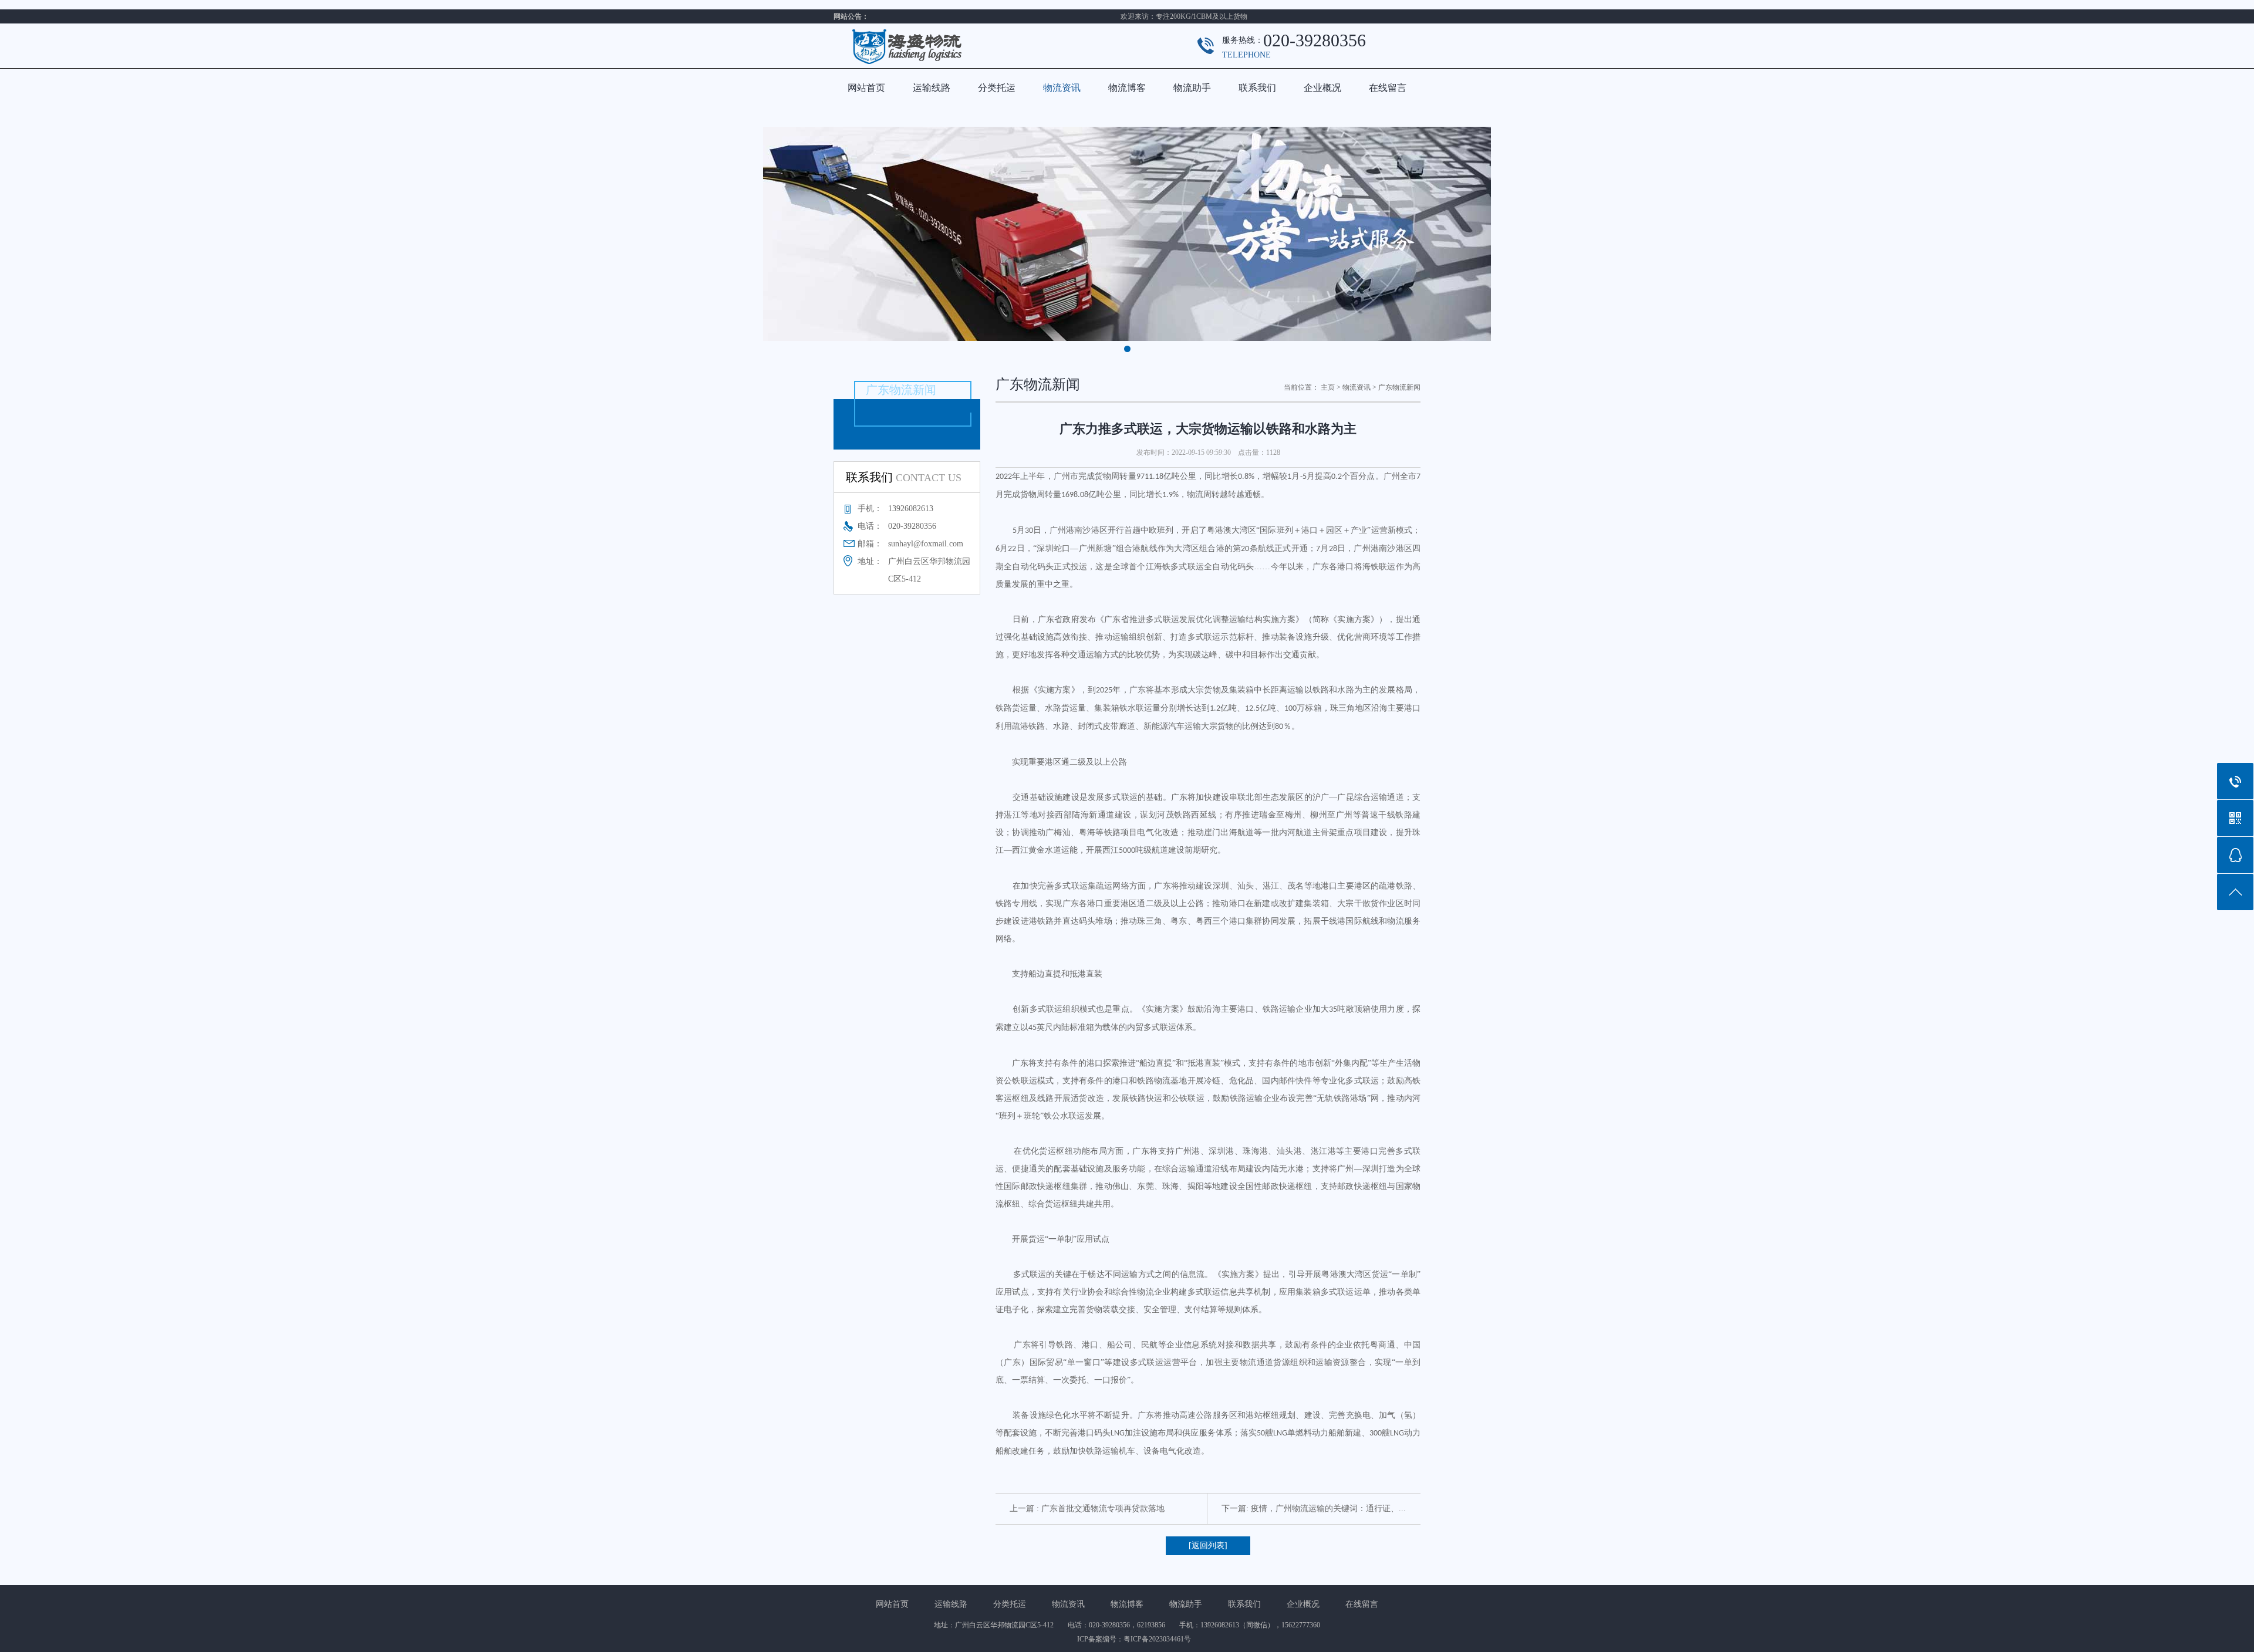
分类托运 (997, 88)
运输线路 (932, 88)
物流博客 (1127, 88)
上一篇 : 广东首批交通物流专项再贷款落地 (1087, 1509)
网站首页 (866, 88)
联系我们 (1257, 88)
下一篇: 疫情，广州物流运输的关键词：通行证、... (1314, 1509)
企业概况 (1322, 88)
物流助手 (1192, 88)
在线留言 (1388, 88)
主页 (1328, 387)
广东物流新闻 (1399, 387)
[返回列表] (1208, 1545)
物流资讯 (1062, 88)
